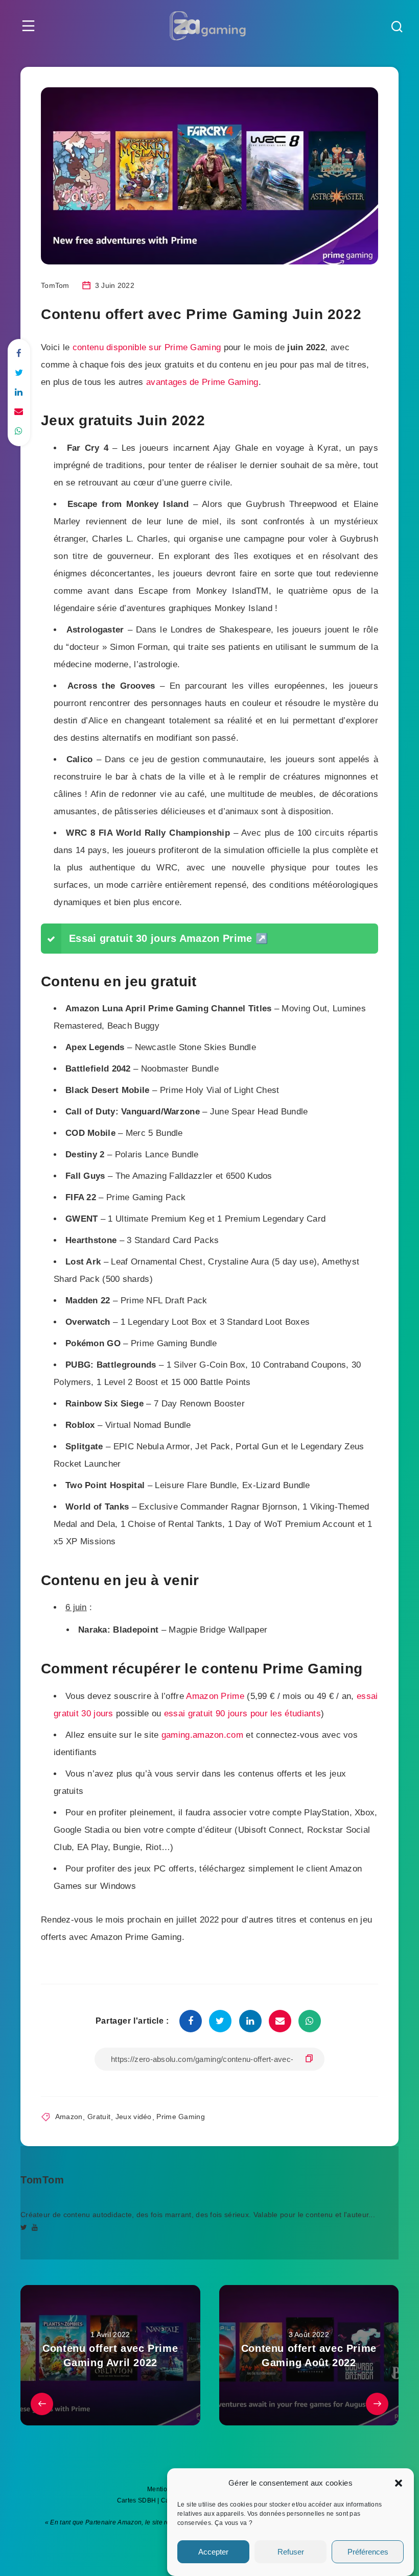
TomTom (42, 2180)
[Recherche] (397, 28)
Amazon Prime (215, 1696)
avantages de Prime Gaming (202, 382)
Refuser (291, 2552)
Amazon (69, 2117)
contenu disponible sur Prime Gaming (147, 347)
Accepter (213, 2552)
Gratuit (99, 2117)
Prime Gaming (181, 2117)
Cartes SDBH (136, 2500)
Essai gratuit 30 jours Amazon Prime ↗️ (168, 938)
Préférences (368, 2552)
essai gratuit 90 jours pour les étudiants (242, 1714)
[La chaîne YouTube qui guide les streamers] (35, 2227)
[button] (399, 2483)
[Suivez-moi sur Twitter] (24, 2227)
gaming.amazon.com (202, 1735)
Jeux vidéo (134, 2117)
